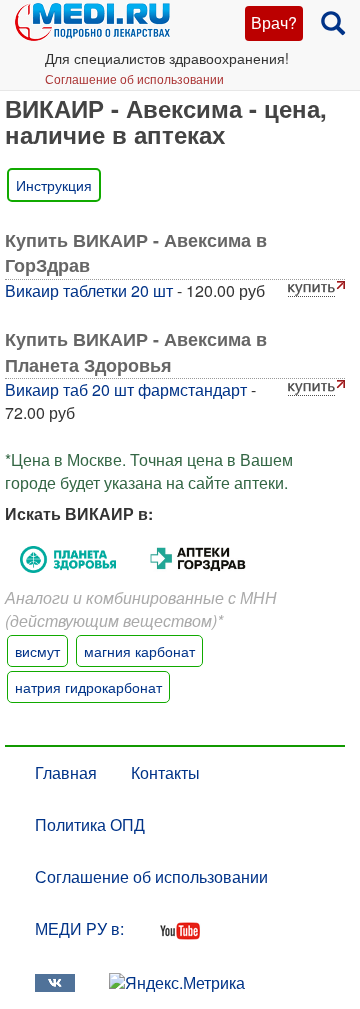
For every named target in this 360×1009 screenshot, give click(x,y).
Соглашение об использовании (134, 78)
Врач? (274, 22)
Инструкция (54, 185)
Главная (66, 772)
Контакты (165, 772)
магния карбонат (139, 651)
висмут (37, 651)
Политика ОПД (90, 824)
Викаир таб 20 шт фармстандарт (126, 389)
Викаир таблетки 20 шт (89, 290)
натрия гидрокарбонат (88, 687)
